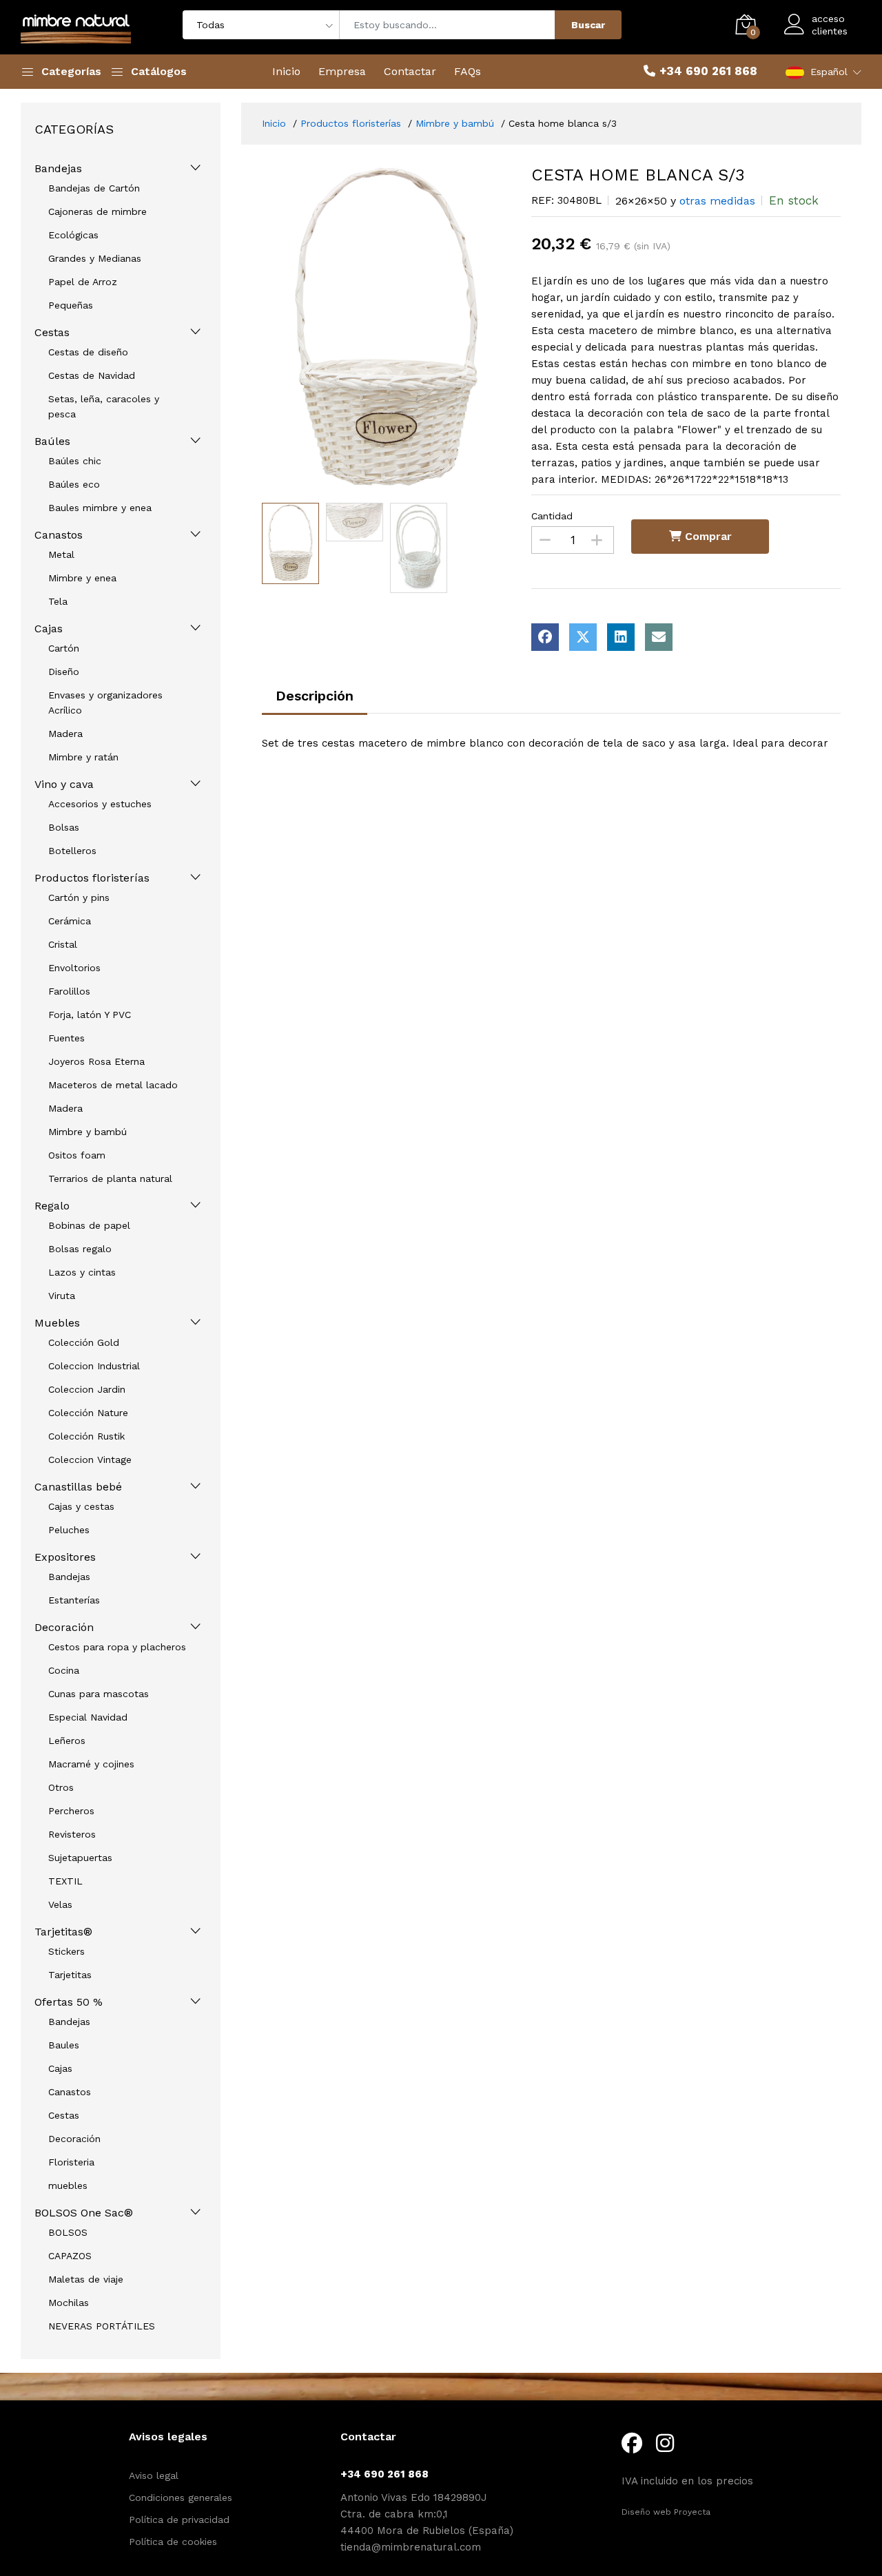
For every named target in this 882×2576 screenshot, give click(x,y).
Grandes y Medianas (95, 258)
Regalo (52, 1206)
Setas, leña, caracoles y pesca (104, 406)
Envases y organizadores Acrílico (105, 703)
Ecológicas (73, 235)
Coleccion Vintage (90, 1460)
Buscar (588, 25)
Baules (64, 2045)
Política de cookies (173, 2542)
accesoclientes (830, 25)
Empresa (342, 71)
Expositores (65, 1557)
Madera (65, 734)
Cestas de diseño (88, 352)
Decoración (64, 1627)
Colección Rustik (86, 1436)
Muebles (57, 1323)
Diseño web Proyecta (666, 2512)
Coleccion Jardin (87, 1389)
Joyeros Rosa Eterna (96, 1061)
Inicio (286, 71)
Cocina (64, 1670)
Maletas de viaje (86, 2279)
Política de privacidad (179, 2520)
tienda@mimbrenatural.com (411, 2547)
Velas (60, 1904)
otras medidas (717, 201)
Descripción (315, 696)
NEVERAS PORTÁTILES (102, 2326)
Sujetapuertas (80, 1858)
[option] (387, 331)
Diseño (64, 672)
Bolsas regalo (80, 1249)
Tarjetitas (70, 1975)
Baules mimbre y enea (100, 508)
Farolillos (69, 991)
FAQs (468, 71)
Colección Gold (84, 1342)
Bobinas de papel (89, 1225)
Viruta (62, 1296)
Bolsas (64, 827)
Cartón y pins (79, 897)
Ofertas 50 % (69, 2002)
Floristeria (71, 2162)
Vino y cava (64, 784)
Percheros (71, 1811)
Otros (61, 1787)
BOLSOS (68, 2232)
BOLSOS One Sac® (84, 2213)
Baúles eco (74, 484)
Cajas (49, 629)
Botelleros (72, 851)
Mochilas (69, 2303)
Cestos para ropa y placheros (117, 1647)
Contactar (410, 71)
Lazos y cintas (82, 1272)
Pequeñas (71, 305)
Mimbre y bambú (88, 1132)
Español (829, 72)
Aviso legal (154, 2475)
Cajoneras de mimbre (98, 211)
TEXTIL (65, 1881)
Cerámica (70, 921)
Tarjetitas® (63, 1932)
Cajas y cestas (81, 1506)
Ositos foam (77, 1155)
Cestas (52, 332)
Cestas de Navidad (92, 375)
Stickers (66, 1951)
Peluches (69, 1530)
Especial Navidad (88, 1717)
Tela (58, 601)
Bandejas (58, 168)
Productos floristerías (92, 878)
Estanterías (74, 1600)
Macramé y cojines (91, 1764)
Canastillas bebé (78, 1487)
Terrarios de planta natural (110, 1178)
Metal (61, 554)
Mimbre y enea (82, 578)
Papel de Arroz (83, 282)
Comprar (707, 536)
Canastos (59, 535)
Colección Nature (88, 1413)
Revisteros (72, 1834)
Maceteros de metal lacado (113, 1085)
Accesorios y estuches (100, 804)
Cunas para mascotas (99, 1694)
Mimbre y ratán (83, 757)
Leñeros (67, 1741)
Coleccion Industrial (94, 1366)
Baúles (52, 441)
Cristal (63, 944)
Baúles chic (75, 461)
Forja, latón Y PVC (90, 1015)
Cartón (64, 648)
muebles (68, 2185)
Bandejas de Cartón (94, 188)
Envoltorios (74, 968)
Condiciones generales (181, 2497)
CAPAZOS (70, 2256)
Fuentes (66, 1038)
